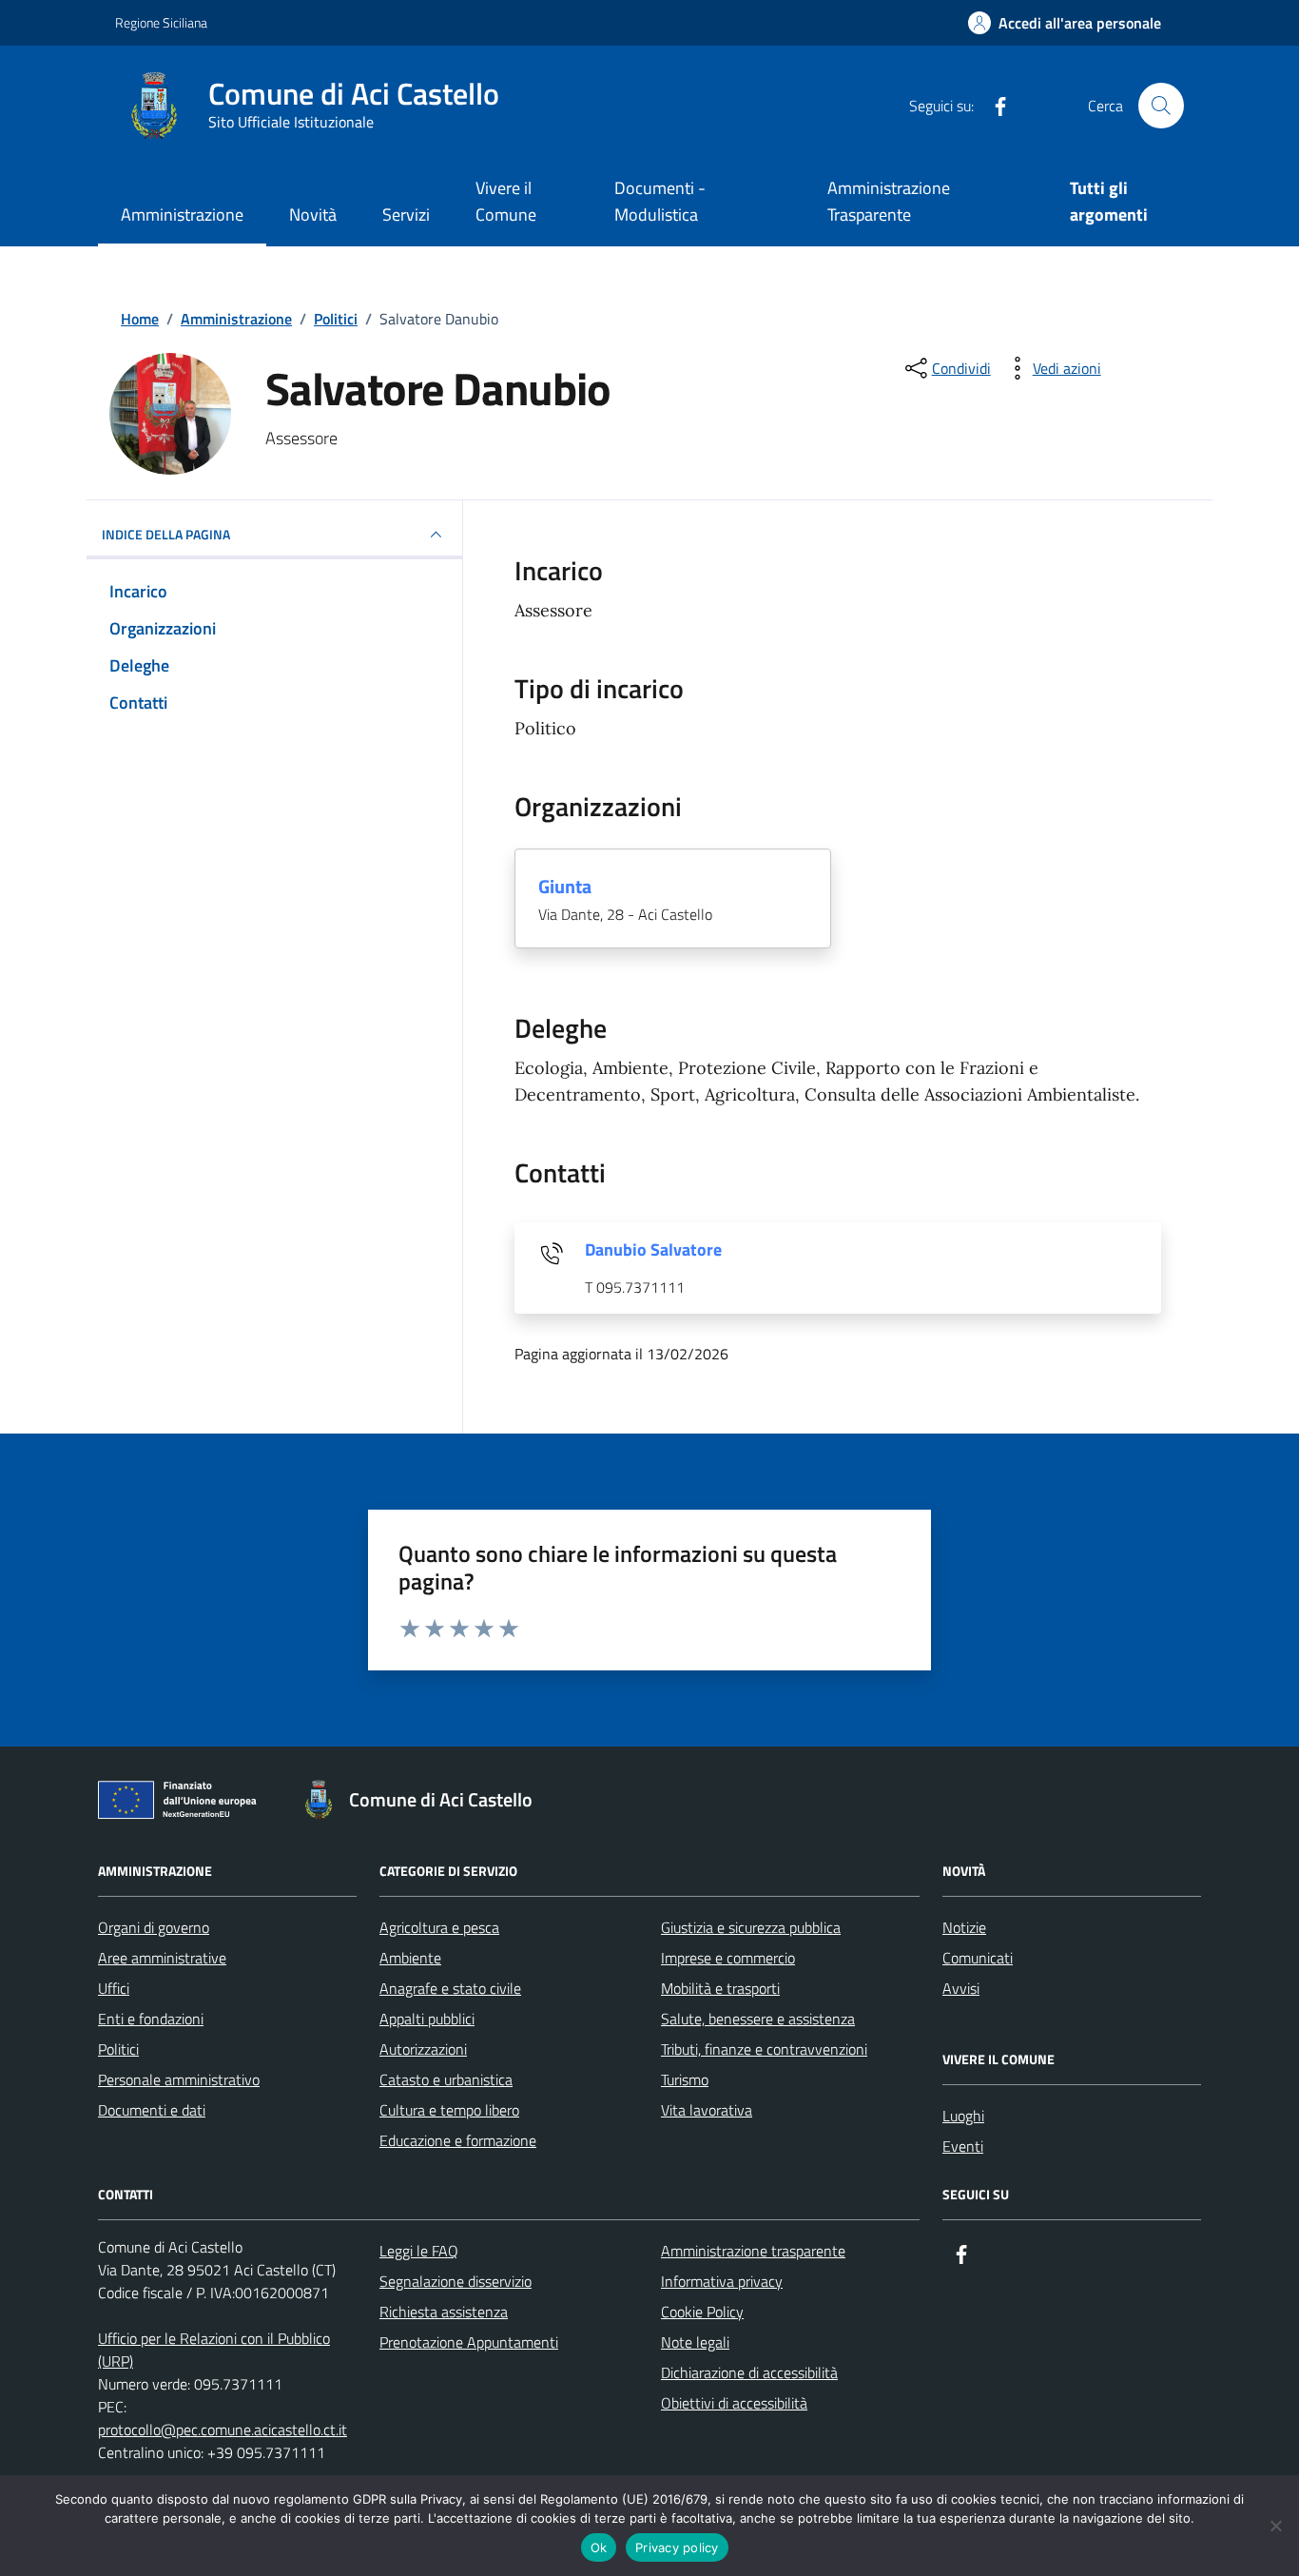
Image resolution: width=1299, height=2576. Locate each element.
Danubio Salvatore (653, 1250)
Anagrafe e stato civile (450, 1988)
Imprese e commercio (728, 1958)
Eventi (963, 2146)
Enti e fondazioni (151, 2019)
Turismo (685, 2079)
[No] (1275, 2526)
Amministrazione (182, 215)
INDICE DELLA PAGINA (166, 534)
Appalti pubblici (427, 2019)
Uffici (114, 1988)
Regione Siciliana (161, 22)
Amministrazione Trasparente (889, 201)
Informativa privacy (722, 2281)
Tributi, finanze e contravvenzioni (764, 2049)
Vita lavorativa (707, 2110)
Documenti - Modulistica (660, 201)
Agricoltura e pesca (439, 1927)
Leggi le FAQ (419, 2251)
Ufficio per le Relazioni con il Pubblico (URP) (214, 2350)
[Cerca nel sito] (1161, 106)
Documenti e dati (152, 2110)
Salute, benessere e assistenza (758, 2019)
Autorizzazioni (423, 2049)
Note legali (695, 2342)
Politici (118, 2049)
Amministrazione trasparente (753, 2251)
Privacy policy (677, 2547)
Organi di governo (154, 1927)
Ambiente (410, 1958)
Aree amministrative (162, 1958)
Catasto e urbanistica (446, 2079)
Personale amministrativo (179, 2079)
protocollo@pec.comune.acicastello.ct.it (223, 2430)
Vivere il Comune (506, 201)
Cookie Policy (702, 2312)
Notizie (964, 1927)
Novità (313, 215)
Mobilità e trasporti (720, 1988)
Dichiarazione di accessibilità (749, 2372)
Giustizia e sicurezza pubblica (751, 1927)
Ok (599, 2547)
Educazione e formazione (458, 2140)
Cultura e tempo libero (449, 2110)
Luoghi (963, 2116)
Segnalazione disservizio (456, 2281)
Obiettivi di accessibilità (734, 2403)
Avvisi (961, 1988)
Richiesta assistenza (444, 2312)
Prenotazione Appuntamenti (469, 2342)
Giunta (565, 887)
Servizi (406, 215)
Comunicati (978, 1958)
